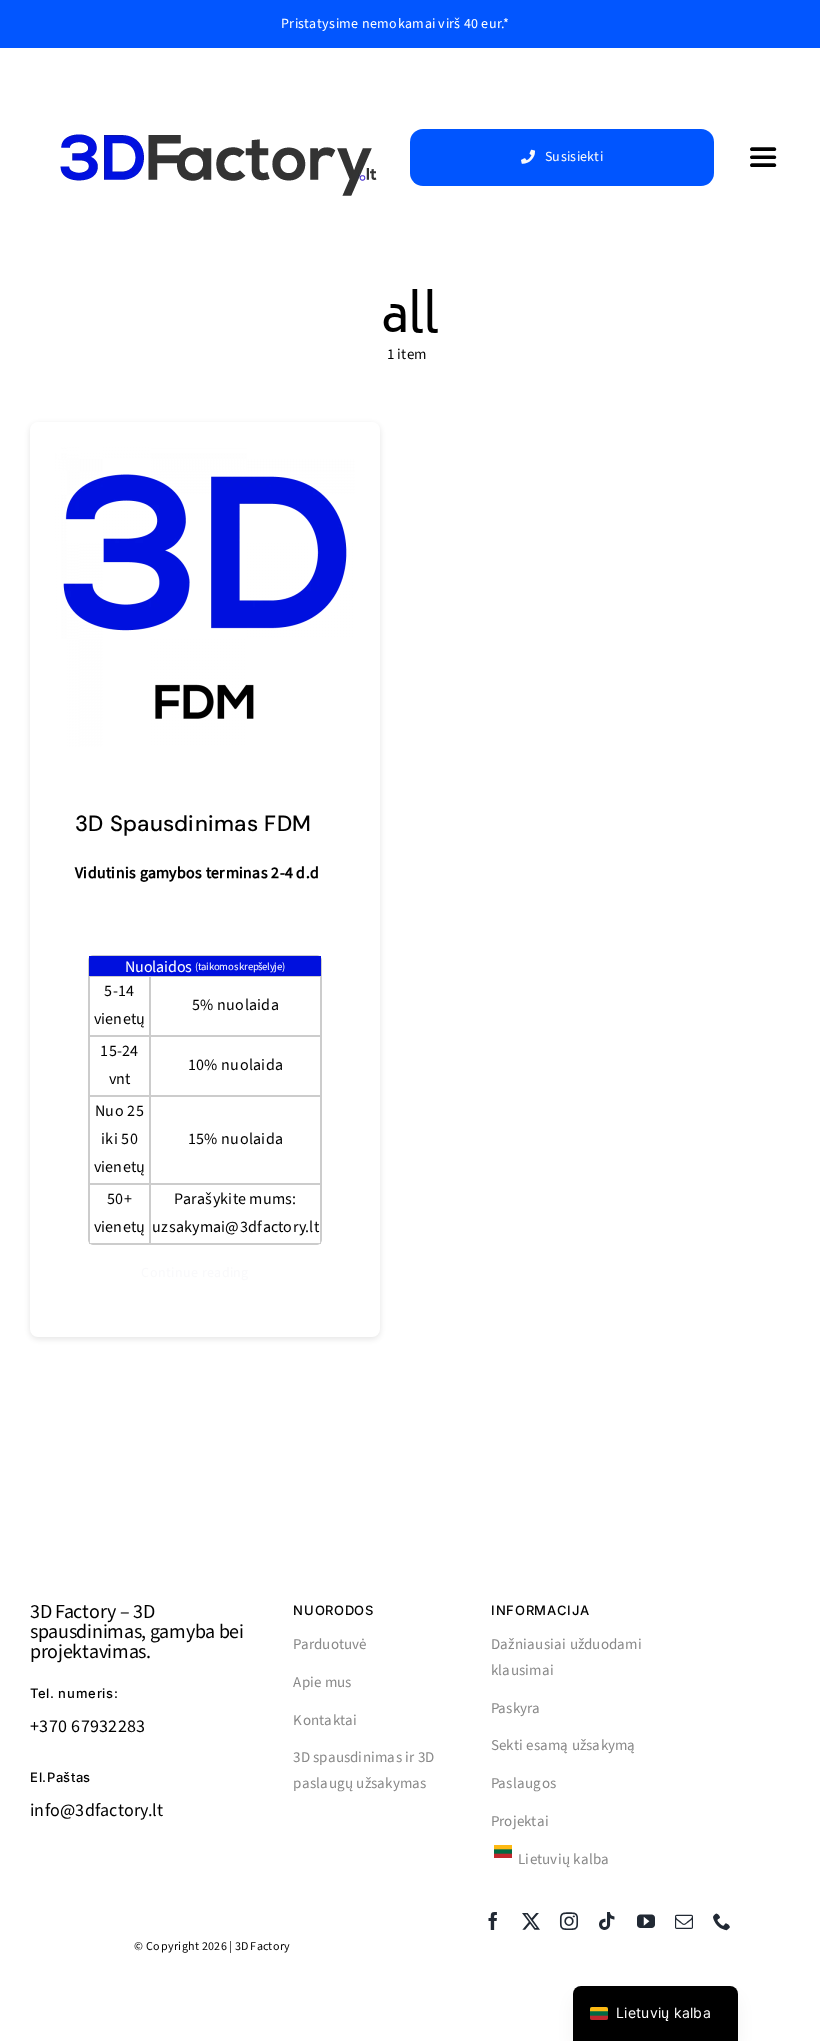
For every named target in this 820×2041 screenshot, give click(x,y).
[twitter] (531, 1921)
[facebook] (493, 1921)
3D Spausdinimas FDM (193, 823)
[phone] (722, 1921)
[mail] (684, 1921)
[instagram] (569, 1921)
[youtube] (646, 1921)
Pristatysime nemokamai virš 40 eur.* (395, 24)
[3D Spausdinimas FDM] (205, 461)
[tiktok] (607, 1921)
